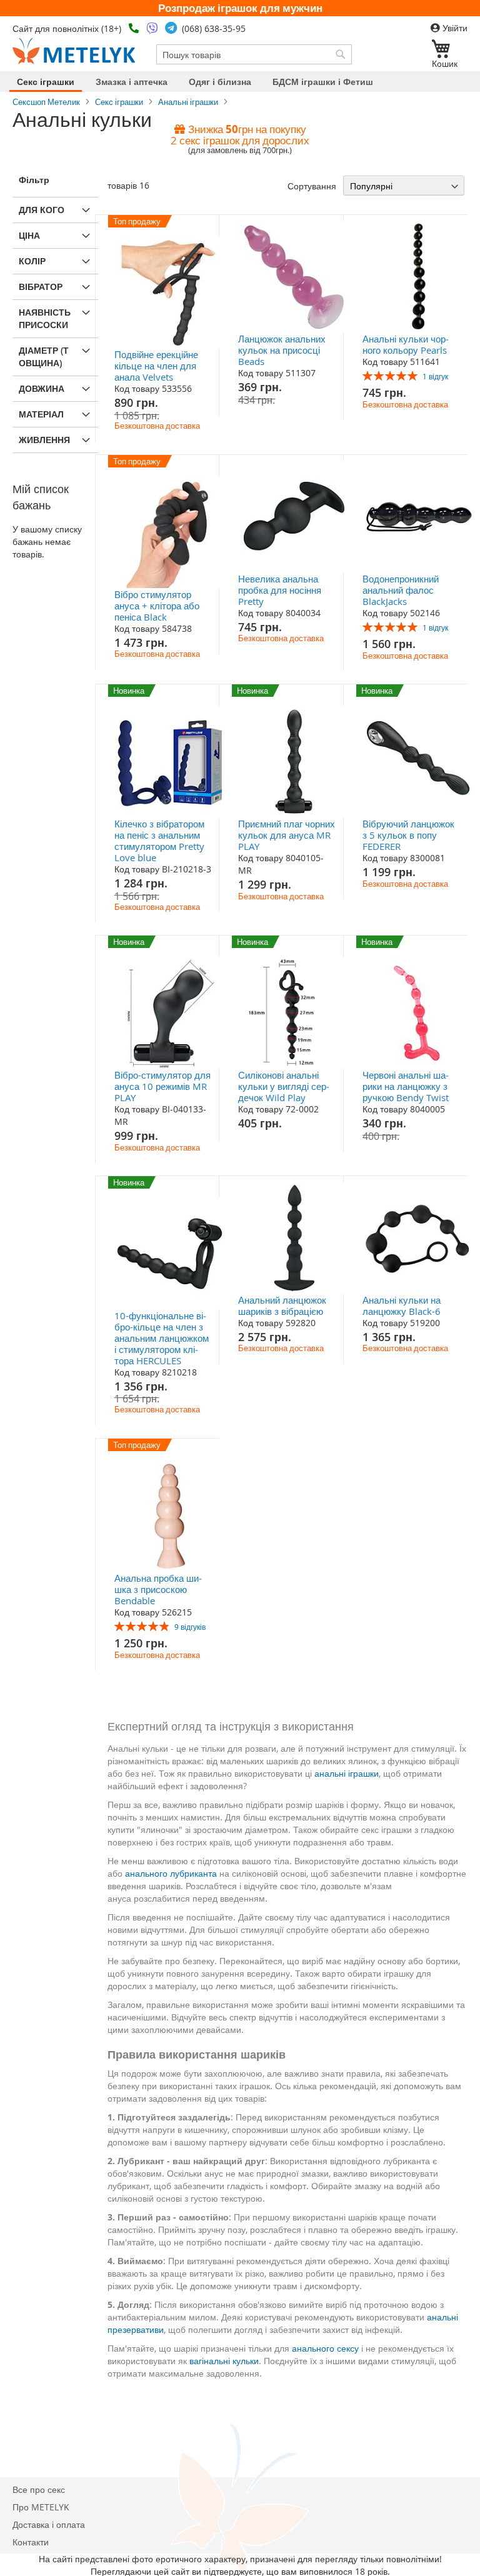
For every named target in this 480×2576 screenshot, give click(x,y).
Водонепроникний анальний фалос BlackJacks (401, 590)
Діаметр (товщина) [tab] (44, 357)
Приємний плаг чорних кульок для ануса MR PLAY (287, 835)
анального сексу (325, 2348)
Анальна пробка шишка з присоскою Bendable (158, 1589)
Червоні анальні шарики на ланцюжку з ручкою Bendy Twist (406, 1086)
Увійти (454, 28)
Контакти (31, 2542)
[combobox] (254, 54)
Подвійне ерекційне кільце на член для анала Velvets (156, 366)
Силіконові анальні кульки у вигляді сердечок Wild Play (284, 1086)
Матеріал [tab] (41, 414)
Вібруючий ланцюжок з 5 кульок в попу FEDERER (408, 835)
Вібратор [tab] (41, 287)
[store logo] (74, 51)
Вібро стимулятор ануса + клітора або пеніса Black (157, 606)
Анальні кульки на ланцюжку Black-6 (402, 1305)
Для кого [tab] (42, 210)
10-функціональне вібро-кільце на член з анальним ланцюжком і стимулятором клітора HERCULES (162, 1338)
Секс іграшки (119, 102)
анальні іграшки (347, 1773)
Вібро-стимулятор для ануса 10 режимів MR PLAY (162, 1086)
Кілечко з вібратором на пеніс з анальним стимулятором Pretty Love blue (159, 841)
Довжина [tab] (42, 388)
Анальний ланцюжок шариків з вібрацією (282, 1305)
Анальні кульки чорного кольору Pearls (406, 344)
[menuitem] (46, 82)
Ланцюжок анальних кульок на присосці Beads (282, 350)
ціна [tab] (29, 235)
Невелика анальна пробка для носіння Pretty (280, 590)
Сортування (312, 186)
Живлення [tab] (44, 440)
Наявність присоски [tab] (45, 318)
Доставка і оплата (49, 2524)
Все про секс (39, 2489)
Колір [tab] (32, 261)
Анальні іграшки (188, 102)
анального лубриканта (171, 1873)
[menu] (240, 82)
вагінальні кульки (224, 2361)
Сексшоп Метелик (46, 102)
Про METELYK (41, 2507)
